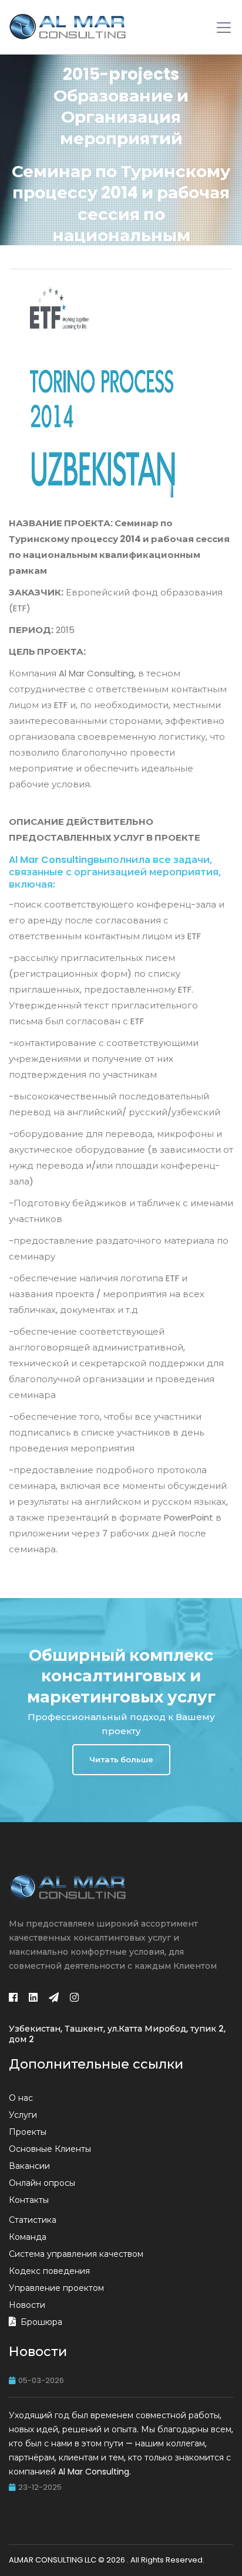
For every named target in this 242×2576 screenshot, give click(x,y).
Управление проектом (56, 2288)
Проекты (28, 2132)
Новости (27, 2305)
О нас (21, 2098)
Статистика (33, 2220)
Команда (28, 2237)
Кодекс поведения (49, 2271)
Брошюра (41, 2322)
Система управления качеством (76, 2254)
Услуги (23, 2115)
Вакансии (29, 2166)
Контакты (29, 2200)
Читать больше (121, 1760)
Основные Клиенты (50, 2149)
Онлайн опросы (42, 2183)
